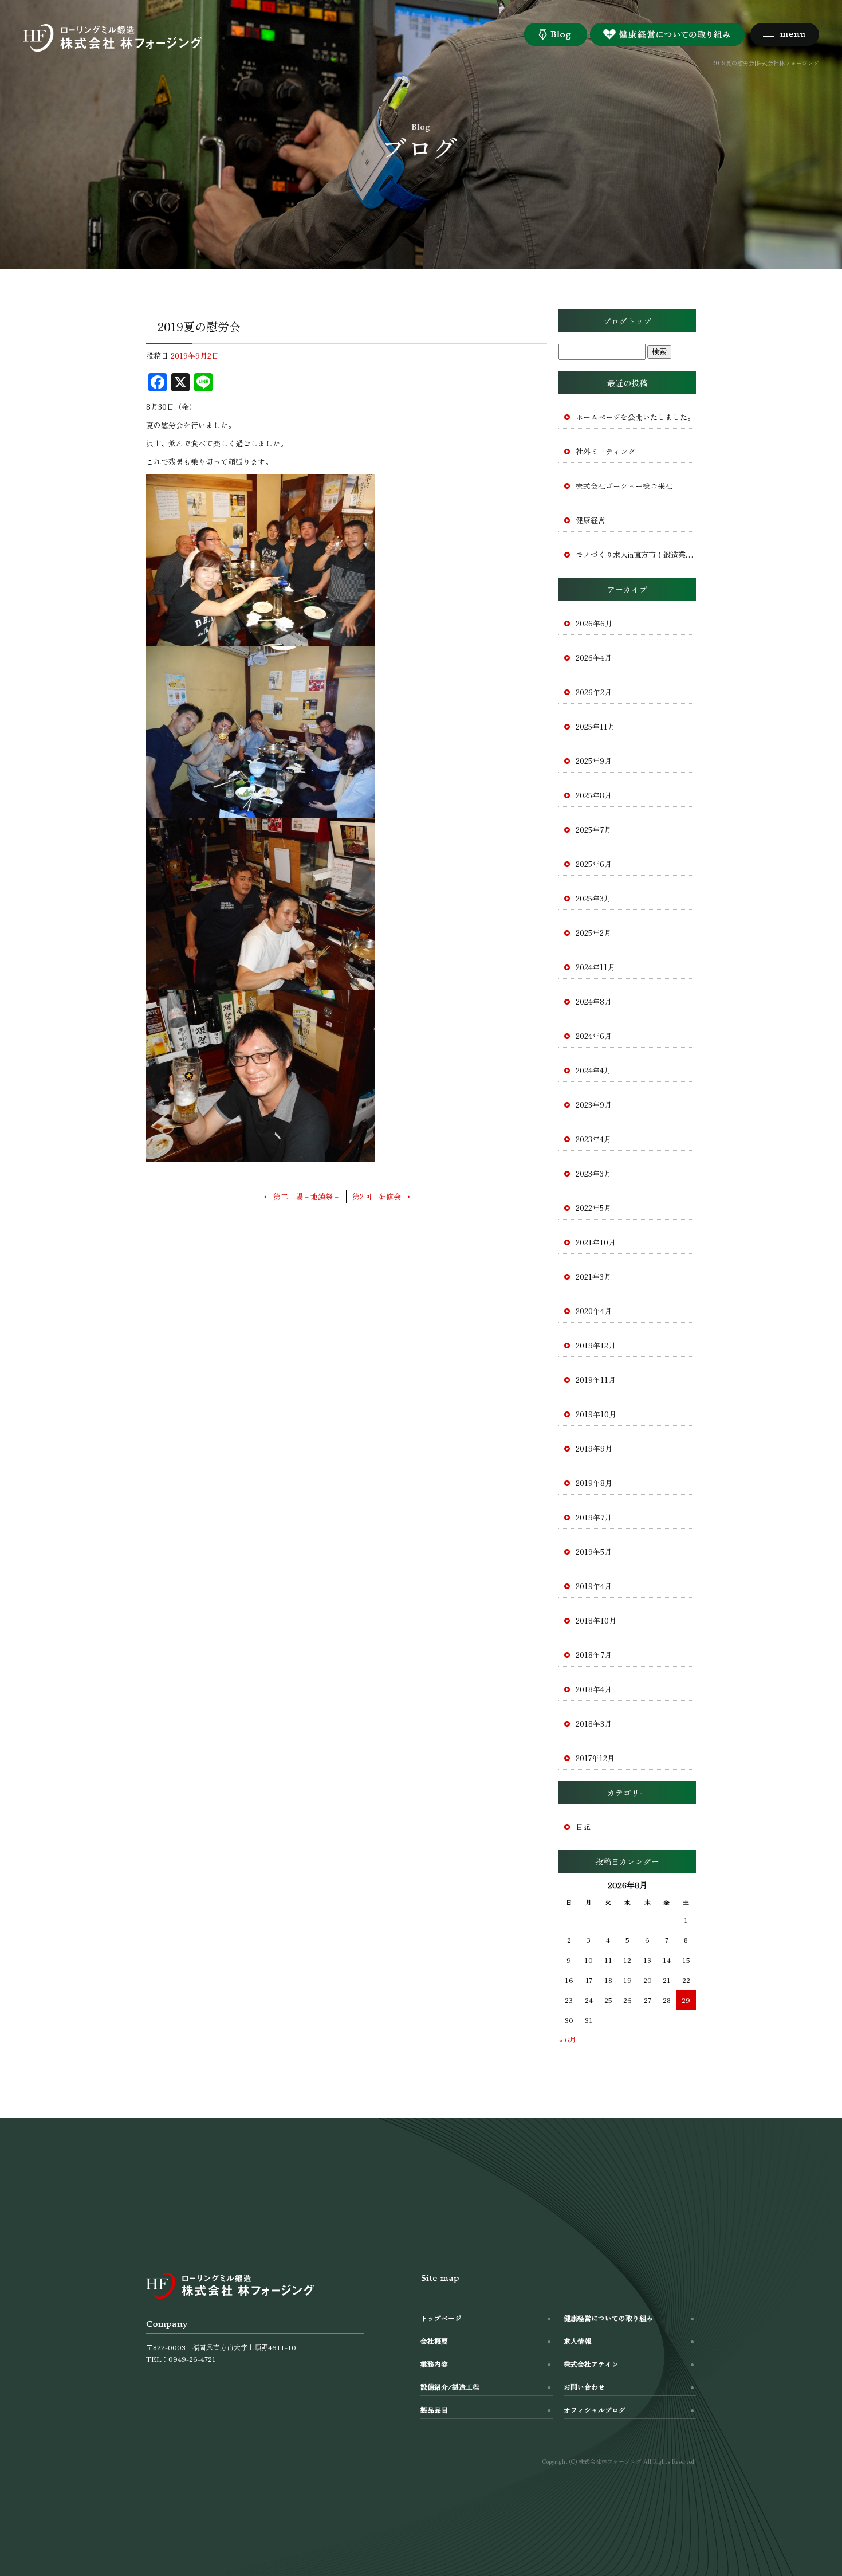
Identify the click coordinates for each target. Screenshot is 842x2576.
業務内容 (434, 2364)
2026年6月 (594, 623)
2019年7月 (594, 1517)
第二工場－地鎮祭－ (302, 1196)
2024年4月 (593, 1070)
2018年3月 (594, 1724)
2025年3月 (593, 898)
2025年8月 (594, 795)
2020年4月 (594, 1311)
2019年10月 (596, 1414)
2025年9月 (594, 761)
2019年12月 (596, 1345)
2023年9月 (594, 1105)
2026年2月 (594, 692)
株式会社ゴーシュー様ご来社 (624, 486)
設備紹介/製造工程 (450, 2387)
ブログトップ (627, 321)
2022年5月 (593, 1208)
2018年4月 (594, 1689)
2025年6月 (594, 864)
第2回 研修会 (381, 1196)
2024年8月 (594, 1001)
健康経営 (591, 520)
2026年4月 (594, 658)
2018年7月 (594, 1655)
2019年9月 (594, 1448)
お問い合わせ (584, 2387)
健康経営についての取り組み (608, 2318)
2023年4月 (593, 1139)
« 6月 (568, 2039)
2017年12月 (595, 1758)
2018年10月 (596, 1620)
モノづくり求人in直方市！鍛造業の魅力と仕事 (636, 554)
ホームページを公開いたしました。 (635, 417)
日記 (583, 1827)
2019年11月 (596, 1380)
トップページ (441, 2318)
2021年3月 (593, 1277)
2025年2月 (593, 933)
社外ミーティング (605, 451)
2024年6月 (594, 1036)
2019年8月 (594, 1483)
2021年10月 (596, 1242)
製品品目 (434, 2410)
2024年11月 (595, 967)
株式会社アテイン (591, 2364)
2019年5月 (594, 1552)
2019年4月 (594, 1586)
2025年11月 (595, 726)
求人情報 (577, 2341)
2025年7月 (593, 830)
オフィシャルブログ (595, 2410)
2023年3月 (593, 1173)
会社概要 (434, 2341)
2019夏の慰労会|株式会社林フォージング (766, 63)
